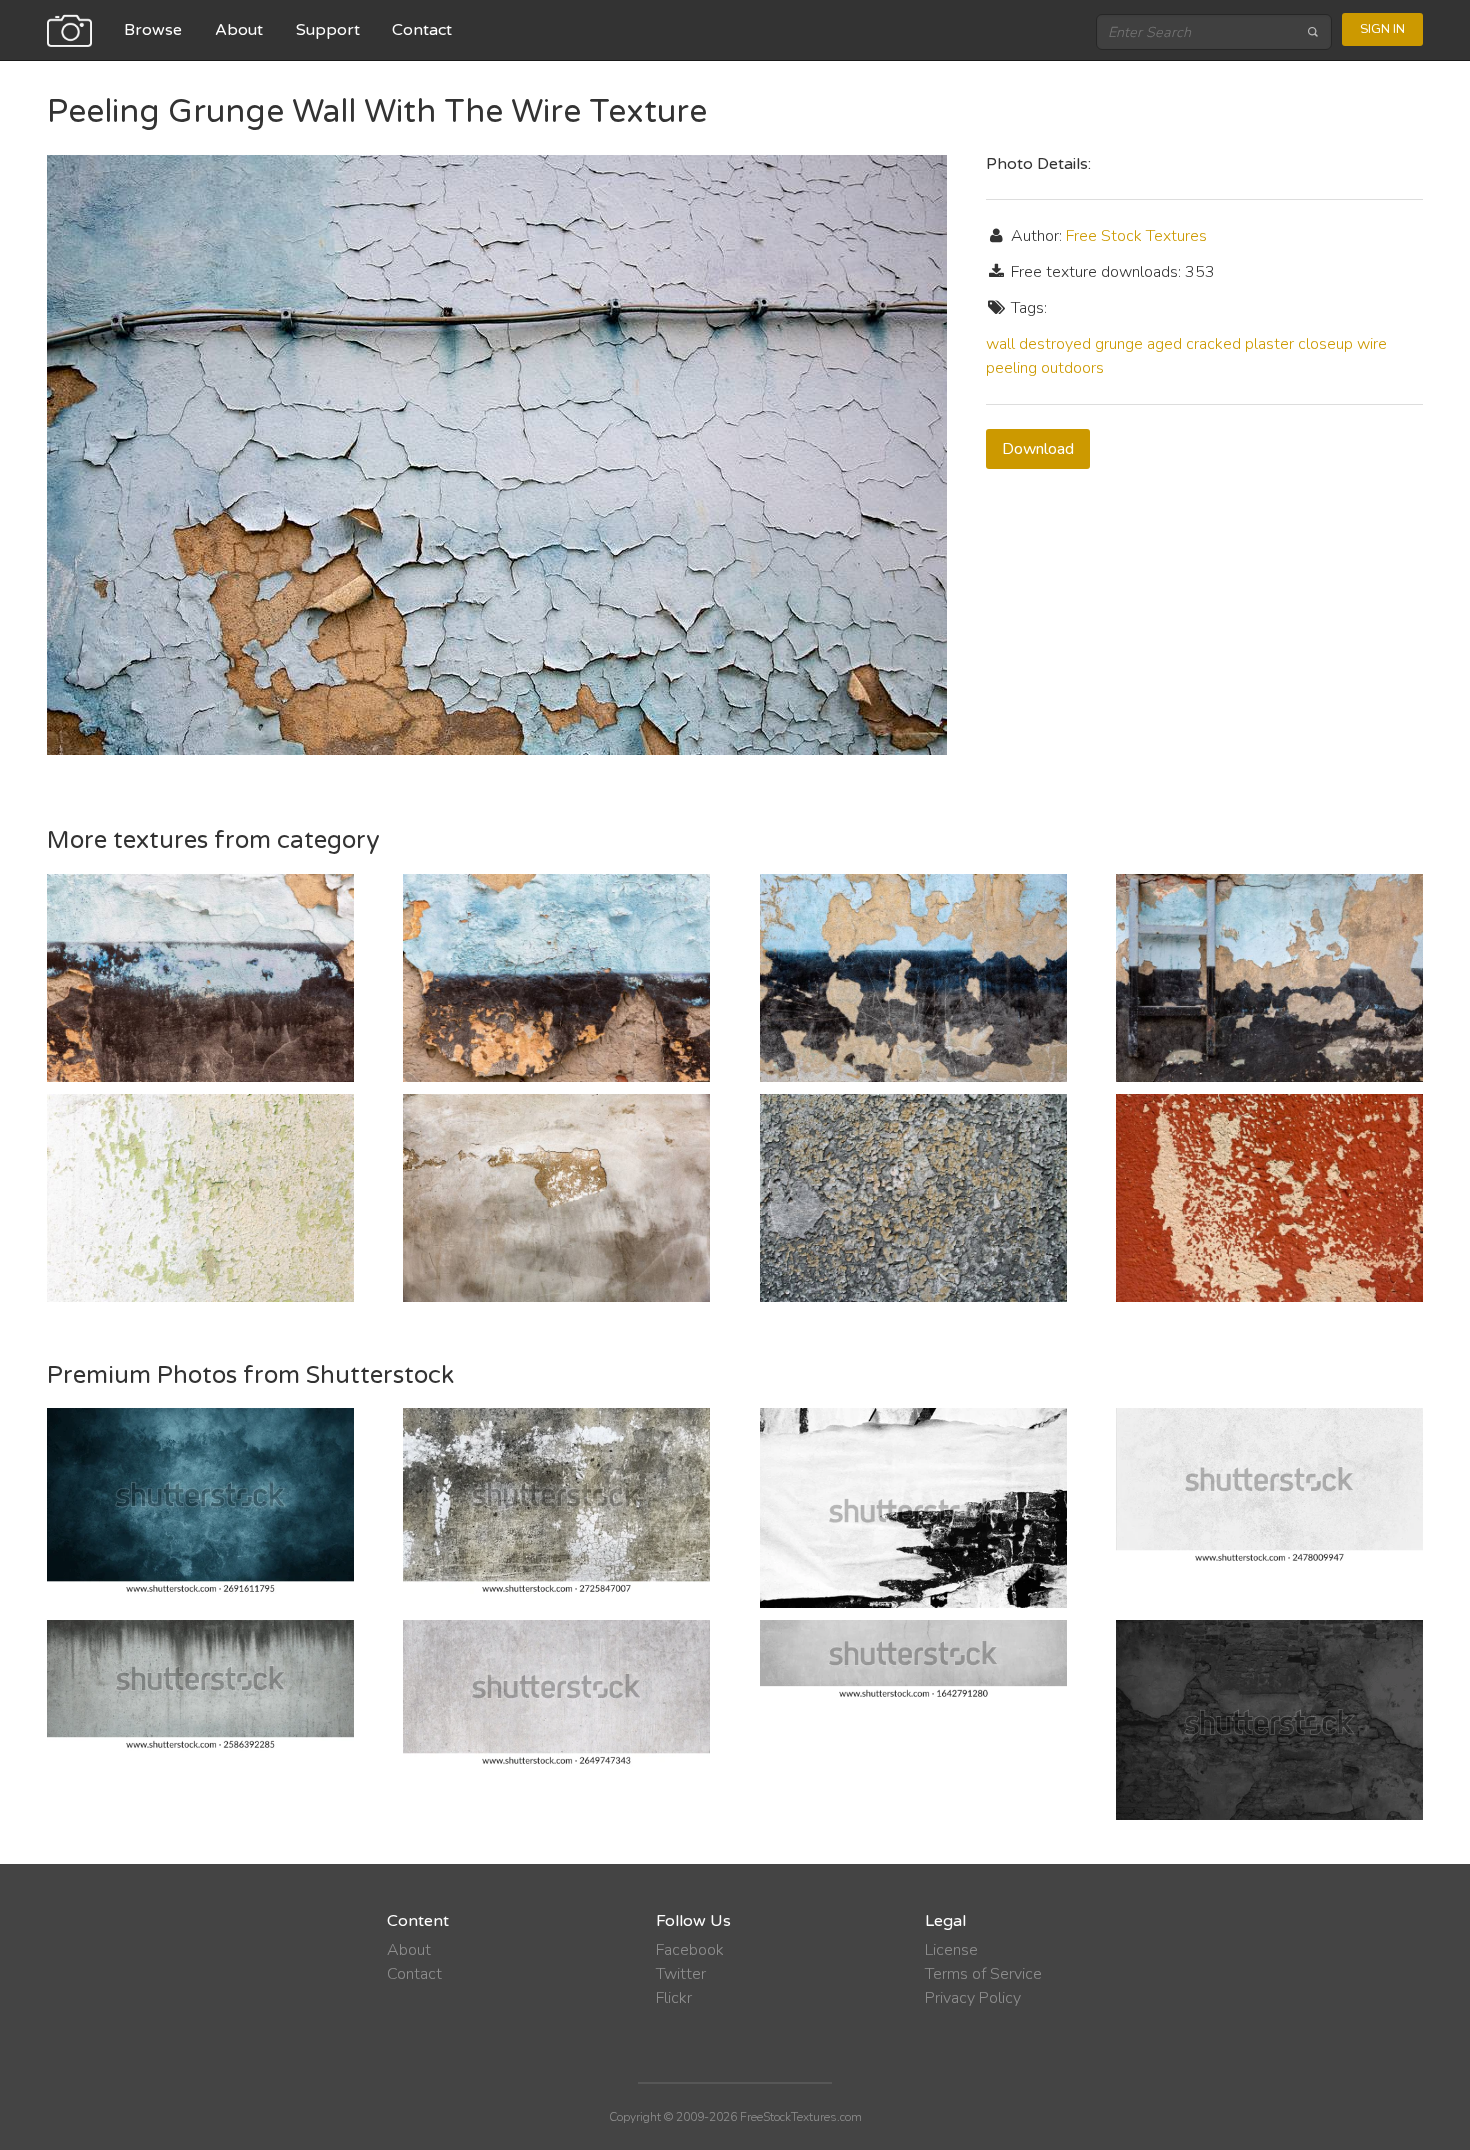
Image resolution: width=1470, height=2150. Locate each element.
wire (1372, 344)
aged (1164, 344)
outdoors (1072, 368)
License (951, 1950)
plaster (1269, 344)
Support (328, 30)
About (239, 30)
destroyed (1055, 344)
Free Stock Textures (1136, 236)
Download (1038, 449)
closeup (1325, 344)
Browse (153, 30)
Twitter (681, 1974)
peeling (1011, 368)
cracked (1213, 344)
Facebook (690, 1950)
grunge (1119, 344)
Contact (422, 30)
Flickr (674, 1998)
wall (1000, 344)
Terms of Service (983, 1974)
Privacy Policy (973, 1998)
